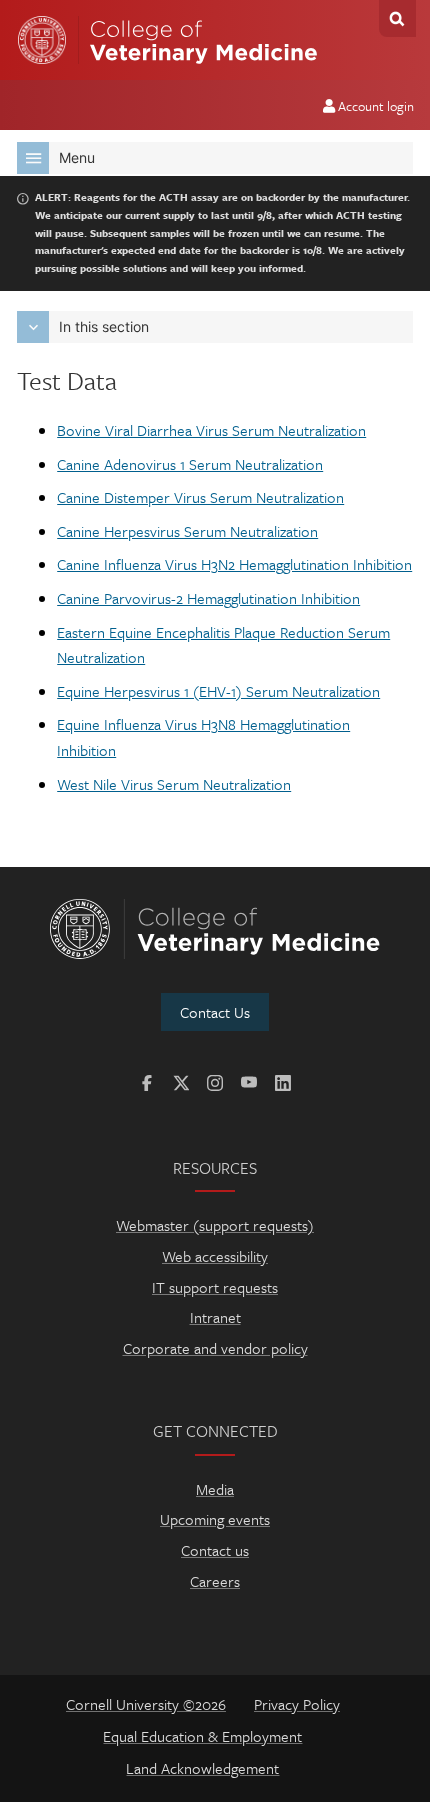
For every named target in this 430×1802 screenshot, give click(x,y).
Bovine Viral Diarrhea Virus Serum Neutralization (211, 430)
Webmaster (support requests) (215, 1225)
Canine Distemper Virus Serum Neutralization (200, 497)
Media (215, 1489)
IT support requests (215, 1287)
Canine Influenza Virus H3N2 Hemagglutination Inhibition (234, 564)
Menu (77, 157)
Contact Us (215, 1012)
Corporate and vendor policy (215, 1348)
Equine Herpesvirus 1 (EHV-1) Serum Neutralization (218, 691)
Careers (215, 1581)
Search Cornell (397, 18)
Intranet (215, 1317)
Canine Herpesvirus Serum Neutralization (187, 531)
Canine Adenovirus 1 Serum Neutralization (190, 464)
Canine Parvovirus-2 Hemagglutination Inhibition (208, 598)
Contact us (215, 1550)
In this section (104, 326)
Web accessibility (215, 1256)
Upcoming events (215, 1519)
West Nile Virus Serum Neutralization (174, 784)
